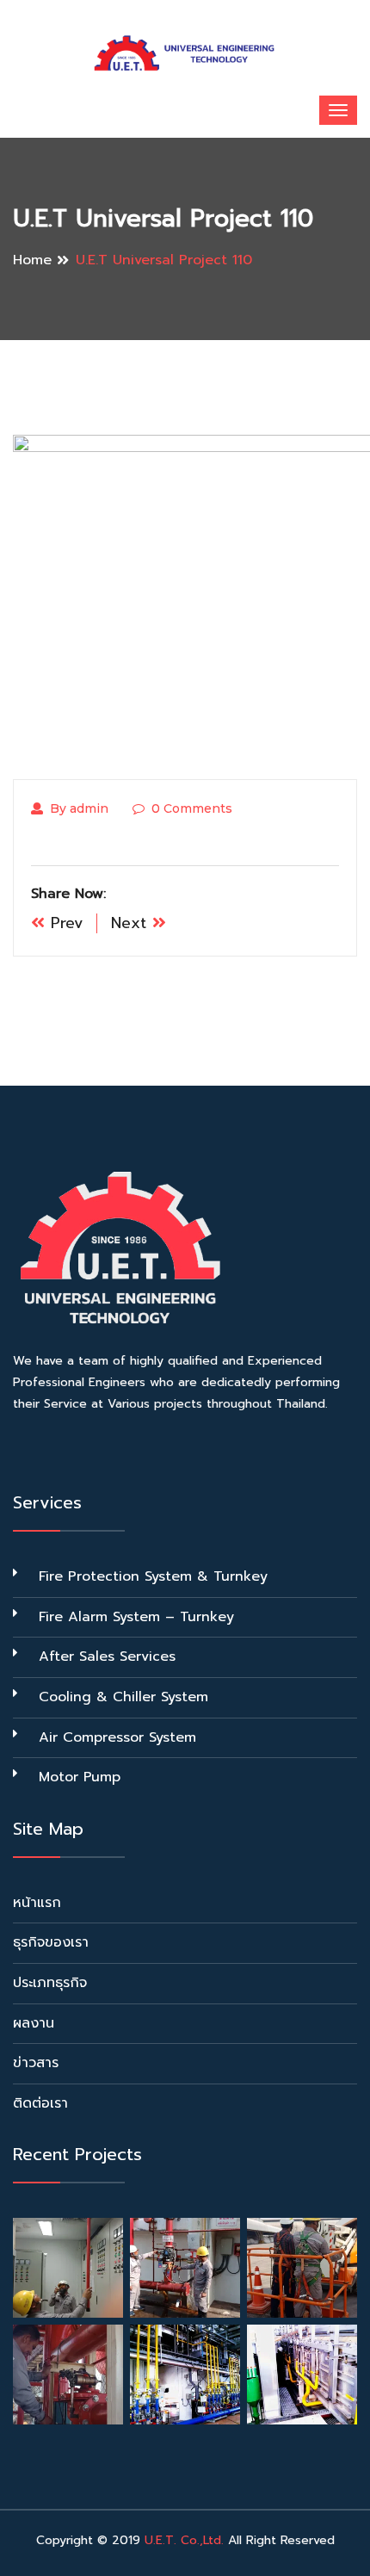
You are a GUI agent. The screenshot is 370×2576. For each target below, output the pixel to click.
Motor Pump (80, 1777)
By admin (79, 808)
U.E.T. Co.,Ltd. (184, 2540)
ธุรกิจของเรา (51, 1942)
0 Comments (192, 808)
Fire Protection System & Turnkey (153, 1576)
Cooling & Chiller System (123, 1697)
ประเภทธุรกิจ (50, 1983)
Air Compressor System (117, 1737)
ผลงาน (34, 2023)
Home (32, 260)
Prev (64, 923)
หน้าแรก (37, 1903)
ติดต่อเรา (40, 2103)
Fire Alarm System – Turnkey (136, 1617)
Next (132, 923)
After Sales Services (107, 1656)
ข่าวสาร (36, 2063)
